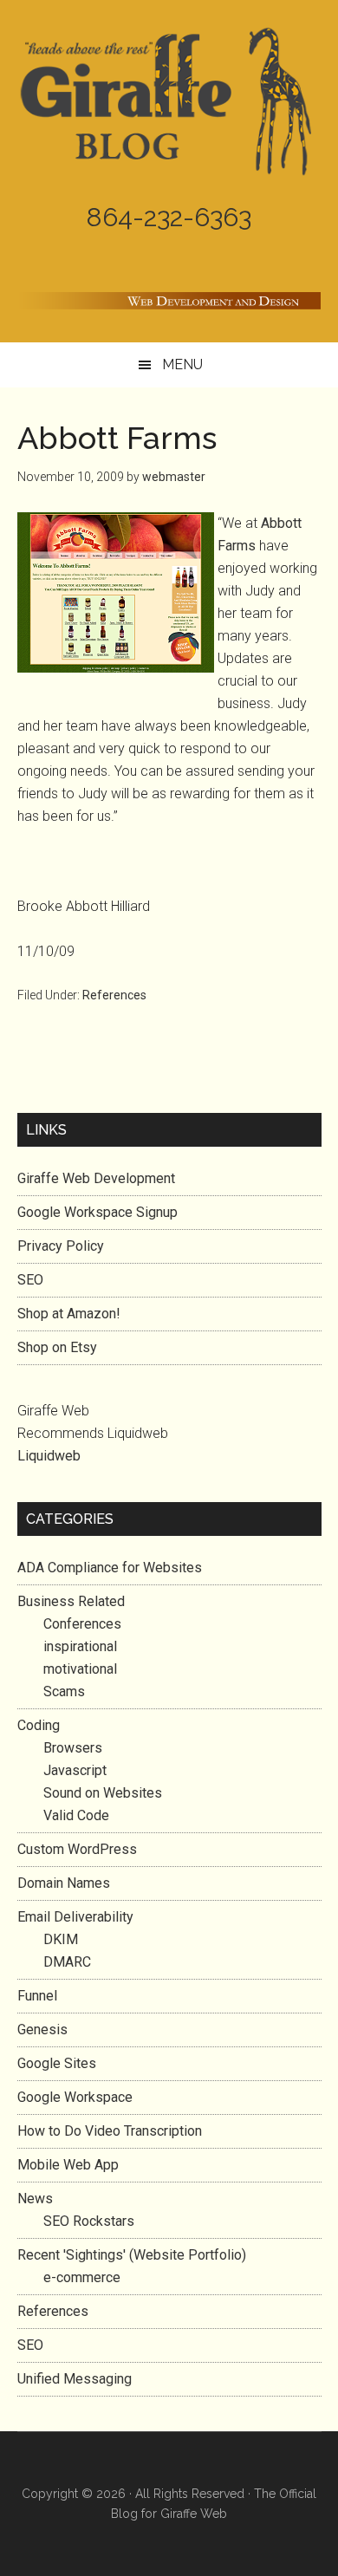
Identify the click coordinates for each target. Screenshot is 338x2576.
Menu (182, 364)
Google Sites (57, 2063)
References (114, 995)
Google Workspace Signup (97, 1212)
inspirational (80, 1646)
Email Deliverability (75, 1917)
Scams (64, 1691)
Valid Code (76, 1815)
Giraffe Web (194, 2514)
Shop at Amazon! (69, 1314)
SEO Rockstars (89, 2221)
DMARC (67, 1962)
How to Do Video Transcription (110, 2131)
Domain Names (64, 1883)
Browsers (73, 1748)
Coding (39, 1725)
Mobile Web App (68, 2165)
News (35, 2199)
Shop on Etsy (57, 1347)
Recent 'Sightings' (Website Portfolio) (132, 2255)
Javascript (75, 1770)
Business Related (71, 1601)
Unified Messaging (75, 2379)
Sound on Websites (103, 1793)
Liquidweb (49, 1456)
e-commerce (82, 2277)
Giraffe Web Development (96, 1178)
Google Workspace (75, 2097)
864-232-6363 (169, 217)
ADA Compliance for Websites (110, 1568)
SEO (30, 1280)
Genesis (42, 2030)
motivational (80, 1669)
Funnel (37, 1996)
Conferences (82, 1624)
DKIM (61, 1939)
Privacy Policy (61, 1246)
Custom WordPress (77, 1849)
